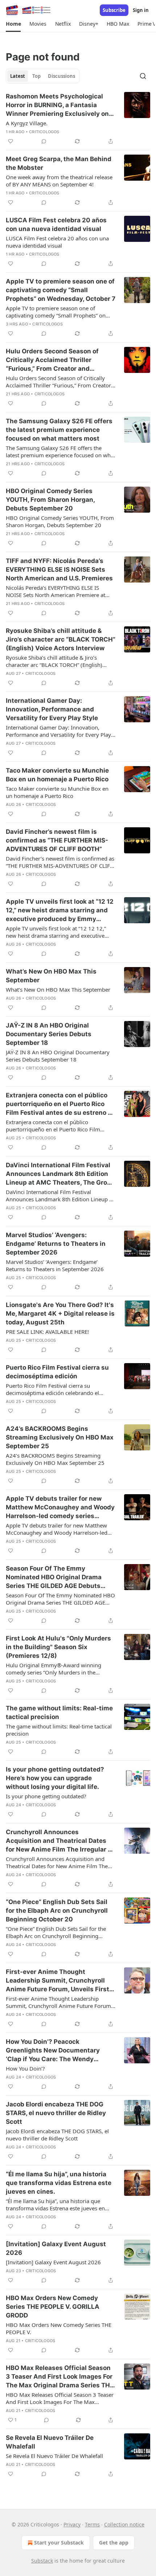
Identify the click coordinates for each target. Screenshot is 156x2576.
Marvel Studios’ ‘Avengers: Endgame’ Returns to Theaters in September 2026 (56, 1244)
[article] (78, 119)
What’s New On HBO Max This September (51, 976)
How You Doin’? (25, 2068)
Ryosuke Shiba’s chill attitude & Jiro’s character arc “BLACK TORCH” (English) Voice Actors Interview (61, 639)
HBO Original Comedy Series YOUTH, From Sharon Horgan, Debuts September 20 (50, 500)
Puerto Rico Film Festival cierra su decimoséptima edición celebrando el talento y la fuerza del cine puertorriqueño (58, 1389)
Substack (42, 2561)
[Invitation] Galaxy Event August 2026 (56, 2248)
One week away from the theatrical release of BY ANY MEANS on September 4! (59, 181)
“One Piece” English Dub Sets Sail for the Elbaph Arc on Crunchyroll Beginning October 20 (57, 1911)
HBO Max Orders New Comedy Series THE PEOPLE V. (59, 2328)
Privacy (72, 2524)
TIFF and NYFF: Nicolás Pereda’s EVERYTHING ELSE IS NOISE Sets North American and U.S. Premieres (59, 570)
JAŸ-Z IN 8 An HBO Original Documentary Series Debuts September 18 (49, 1034)
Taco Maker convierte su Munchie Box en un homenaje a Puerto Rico (57, 775)
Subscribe (114, 10)
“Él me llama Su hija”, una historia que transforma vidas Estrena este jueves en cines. (59, 2183)
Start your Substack (59, 2543)
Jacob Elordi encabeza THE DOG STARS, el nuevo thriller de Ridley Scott (56, 2113)
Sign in (141, 10)
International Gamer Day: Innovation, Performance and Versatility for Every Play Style (52, 709)
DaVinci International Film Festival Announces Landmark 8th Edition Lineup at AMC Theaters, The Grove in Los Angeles (60, 1174)
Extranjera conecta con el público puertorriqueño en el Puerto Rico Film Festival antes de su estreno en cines (61, 1104)
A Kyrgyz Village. (27, 123)
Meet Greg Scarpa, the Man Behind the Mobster (59, 163)
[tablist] (43, 76)
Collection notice (124, 2524)
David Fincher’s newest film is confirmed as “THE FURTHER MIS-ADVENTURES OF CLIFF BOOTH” (57, 840)
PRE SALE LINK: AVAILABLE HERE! (47, 1332)
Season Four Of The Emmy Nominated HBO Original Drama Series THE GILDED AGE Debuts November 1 (54, 1577)
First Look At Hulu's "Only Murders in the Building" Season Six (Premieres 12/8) (58, 1647)
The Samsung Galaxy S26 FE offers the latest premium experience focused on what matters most (59, 430)
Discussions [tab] (61, 76)
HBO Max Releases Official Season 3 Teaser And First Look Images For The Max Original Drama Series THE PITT (60, 2377)
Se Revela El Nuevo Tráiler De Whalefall (50, 2442)
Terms (92, 2524)
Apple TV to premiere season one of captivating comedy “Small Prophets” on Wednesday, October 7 (61, 290)
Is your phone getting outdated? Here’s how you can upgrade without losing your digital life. (55, 1778)
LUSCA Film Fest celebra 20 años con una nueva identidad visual (56, 224)
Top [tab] (36, 76)
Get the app (114, 2543)
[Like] (11, 141)
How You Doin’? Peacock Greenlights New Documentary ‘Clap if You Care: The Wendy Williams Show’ (53, 2051)
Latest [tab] (18, 76)
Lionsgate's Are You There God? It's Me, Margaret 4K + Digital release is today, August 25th (60, 1314)
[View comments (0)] (44, 141)
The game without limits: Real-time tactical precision (59, 1713)
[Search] (143, 76)
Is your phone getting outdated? (46, 1796)
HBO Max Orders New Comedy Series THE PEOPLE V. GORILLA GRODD (53, 2307)
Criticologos (44, 132)
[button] (13, 24)
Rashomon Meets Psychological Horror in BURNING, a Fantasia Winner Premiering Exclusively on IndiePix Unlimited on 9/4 (57, 105)
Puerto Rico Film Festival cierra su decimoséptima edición (57, 1372)
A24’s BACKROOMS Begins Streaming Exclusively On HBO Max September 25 (60, 1437)
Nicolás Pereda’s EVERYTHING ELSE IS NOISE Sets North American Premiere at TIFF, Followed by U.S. (56, 591)
